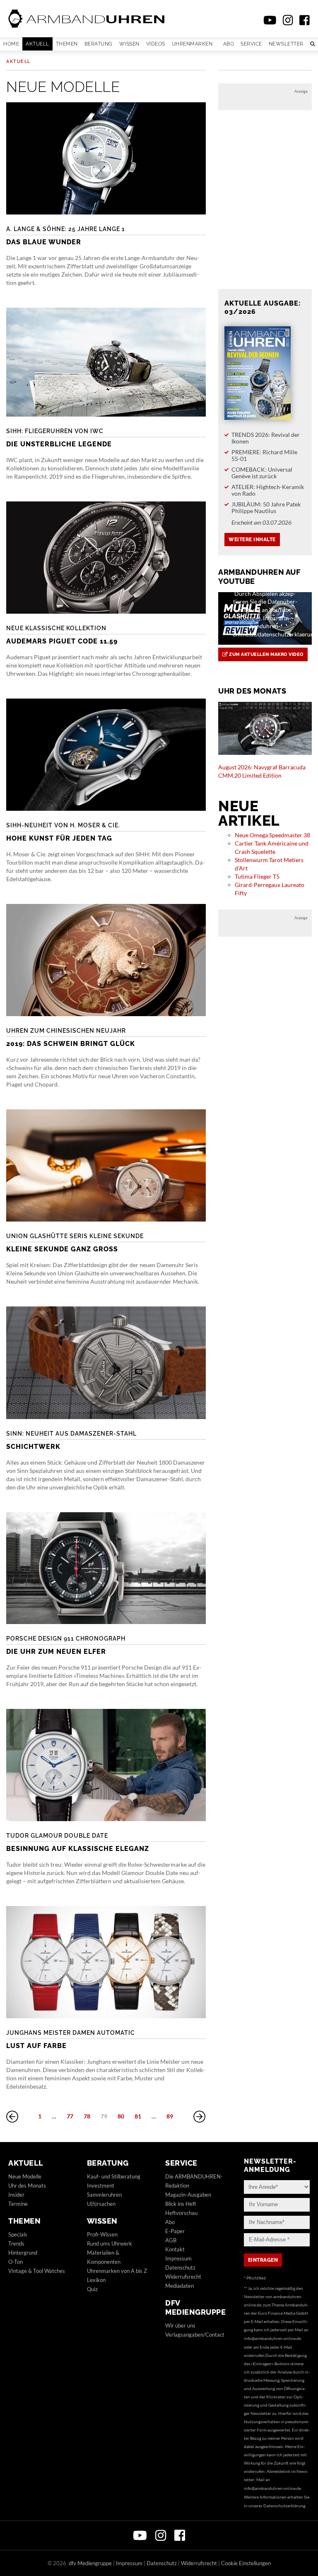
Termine (18, 2204)
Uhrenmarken (192, 44)
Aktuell (37, 44)
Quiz (92, 2289)
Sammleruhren (104, 2195)
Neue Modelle (25, 2176)
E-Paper (175, 2231)
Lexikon (96, 2280)
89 (170, 2116)
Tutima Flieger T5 (257, 876)
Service (251, 44)
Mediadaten (179, 2286)
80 (121, 2116)
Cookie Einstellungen (246, 2563)
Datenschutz (180, 2268)
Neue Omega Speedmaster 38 (272, 835)
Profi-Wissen (102, 2234)
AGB (171, 2240)
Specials (18, 2234)
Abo (229, 44)
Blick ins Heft (181, 2204)
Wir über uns (180, 2325)
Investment (101, 2186)
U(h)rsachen (101, 2204)
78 (87, 2116)
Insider (16, 2195)
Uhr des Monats (27, 2186)
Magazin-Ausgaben (188, 2195)
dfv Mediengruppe (195, 2307)
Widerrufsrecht (183, 2277)
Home (11, 44)
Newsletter (286, 44)
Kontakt (175, 2249)
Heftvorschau (181, 2213)
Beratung (99, 44)
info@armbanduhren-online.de (272, 2338)
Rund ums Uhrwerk (110, 2243)
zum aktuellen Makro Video (266, 654)
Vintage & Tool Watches (37, 2271)
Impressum (178, 2258)
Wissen (129, 44)
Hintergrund (23, 2253)
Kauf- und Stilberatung (114, 2176)
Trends (16, 2243)
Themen (67, 44)
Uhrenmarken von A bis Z (117, 2271)
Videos (156, 44)
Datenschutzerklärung (284, 2506)
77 (70, 2116)
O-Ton (16, 2262)
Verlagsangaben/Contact (195, 2335)
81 (138, 2116)
